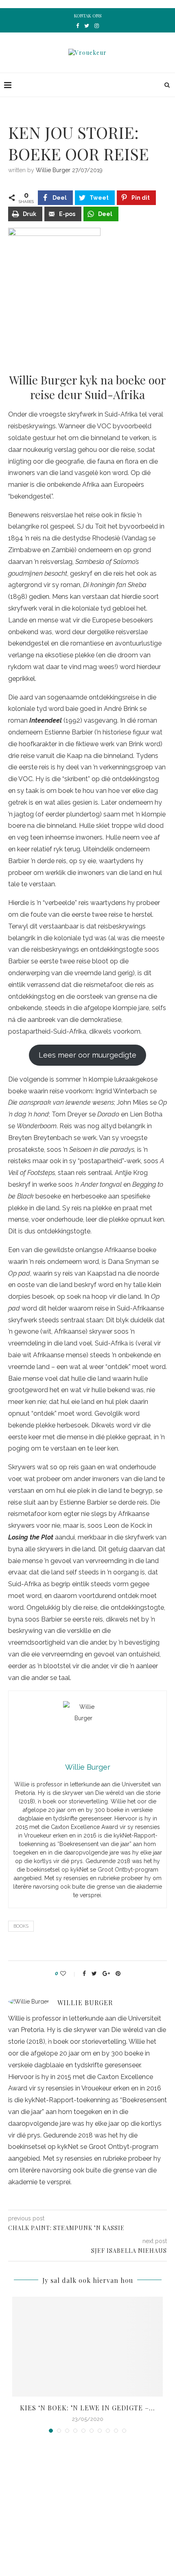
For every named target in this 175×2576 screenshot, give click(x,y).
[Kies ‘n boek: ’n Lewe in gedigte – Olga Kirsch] (87, 2347)
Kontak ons (88, 16)
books (21, 1926)
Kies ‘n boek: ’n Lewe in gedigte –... (87, 2408)
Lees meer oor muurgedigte (87, 1055)
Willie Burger (53, 170)
